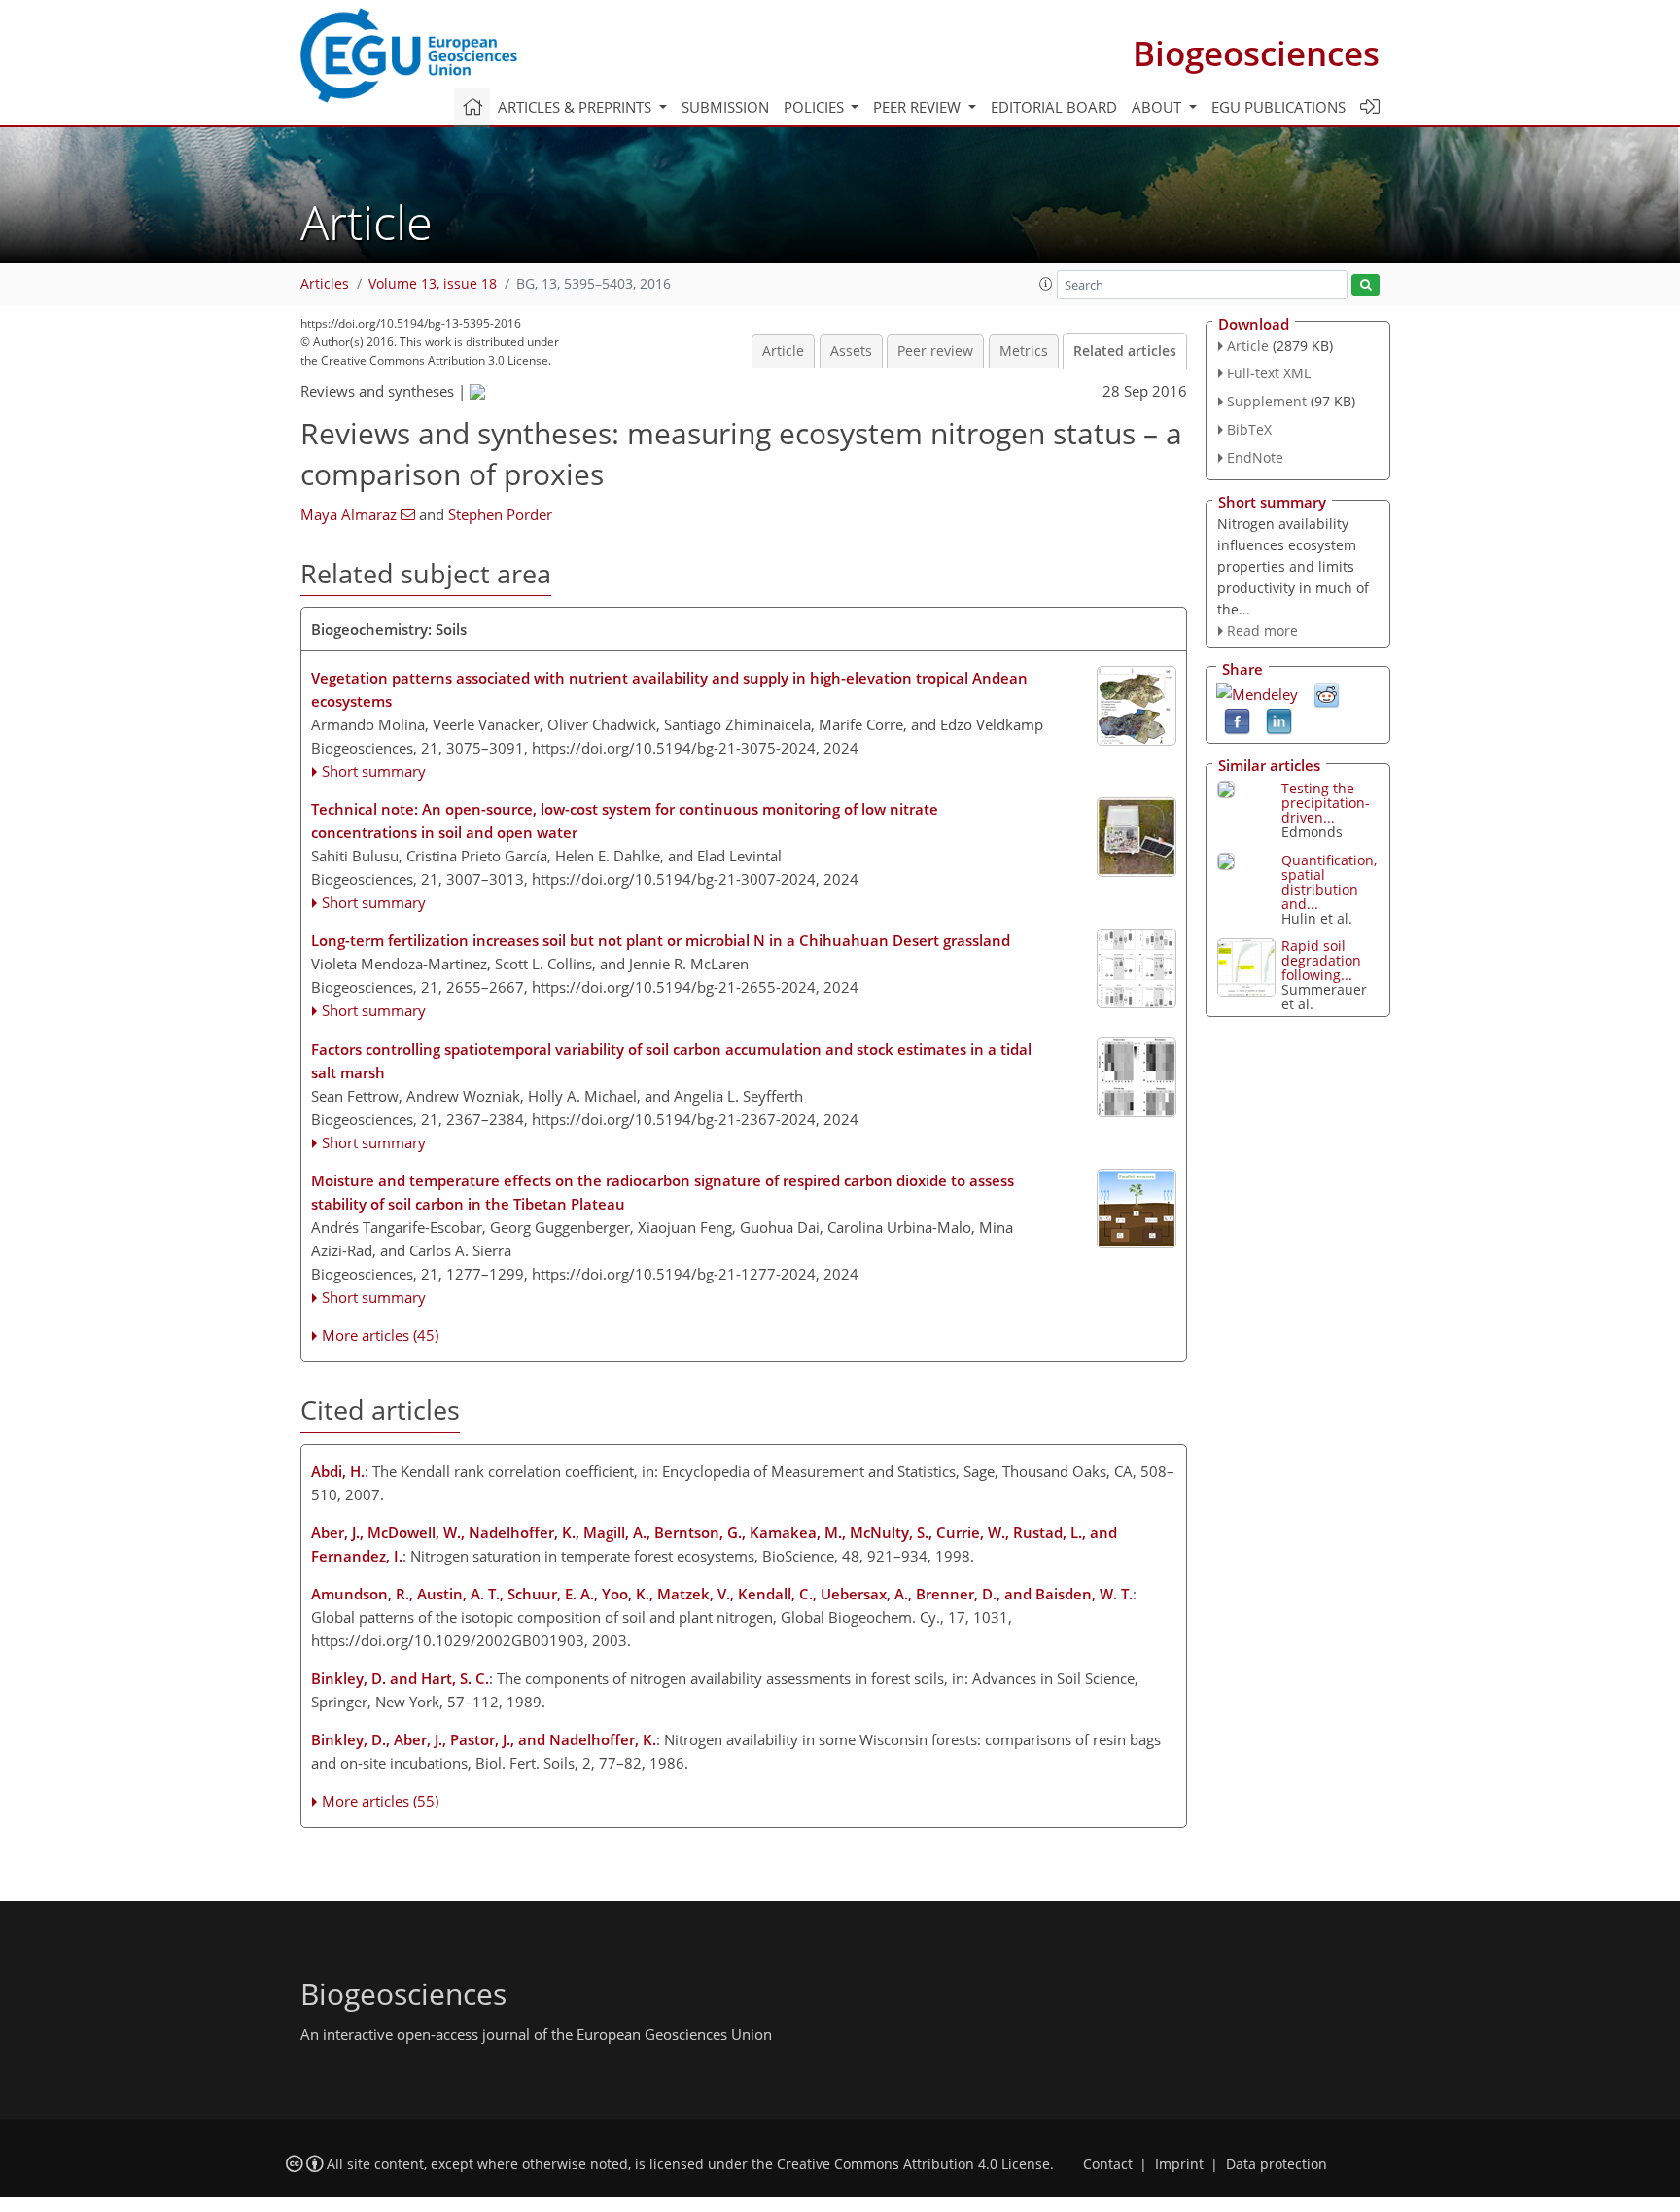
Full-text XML (1269, 373)
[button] (1046, 284)
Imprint (1179, 2164)
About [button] (1158, 107)
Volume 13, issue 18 (433, 284)
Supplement (1267, 401)
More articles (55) (380, 1801)
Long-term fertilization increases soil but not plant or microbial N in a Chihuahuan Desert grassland (661, 940)
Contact (1108, 2164)
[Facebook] (1237, 720)
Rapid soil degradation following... (1321, 960)
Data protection (1277, 2164)
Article (783, 351)
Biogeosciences (1256, 53)
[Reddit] (1327, 694)
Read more (1262, 631)
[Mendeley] (1257, 692)
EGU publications (1278, 107)
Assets (851, 351)
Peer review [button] (919, 107)
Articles (325, 284)
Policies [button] (816, 107)
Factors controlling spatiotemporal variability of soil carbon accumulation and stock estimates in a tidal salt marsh (671, 1061)
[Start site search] (1365, 285)
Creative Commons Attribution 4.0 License (913, 2164)
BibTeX (1249, 429)
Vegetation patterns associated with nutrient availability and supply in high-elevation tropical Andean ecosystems (669, 689)
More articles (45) (380, 1335)
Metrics (1024, 351)
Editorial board (1054, 107)
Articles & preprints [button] (577, 107)
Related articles (1125, 351)
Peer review (935, 351)
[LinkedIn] (1279, 720)
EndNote (1255, 457)
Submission (725, 107)
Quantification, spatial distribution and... (1329, 882)
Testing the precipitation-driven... (1326, 803)
